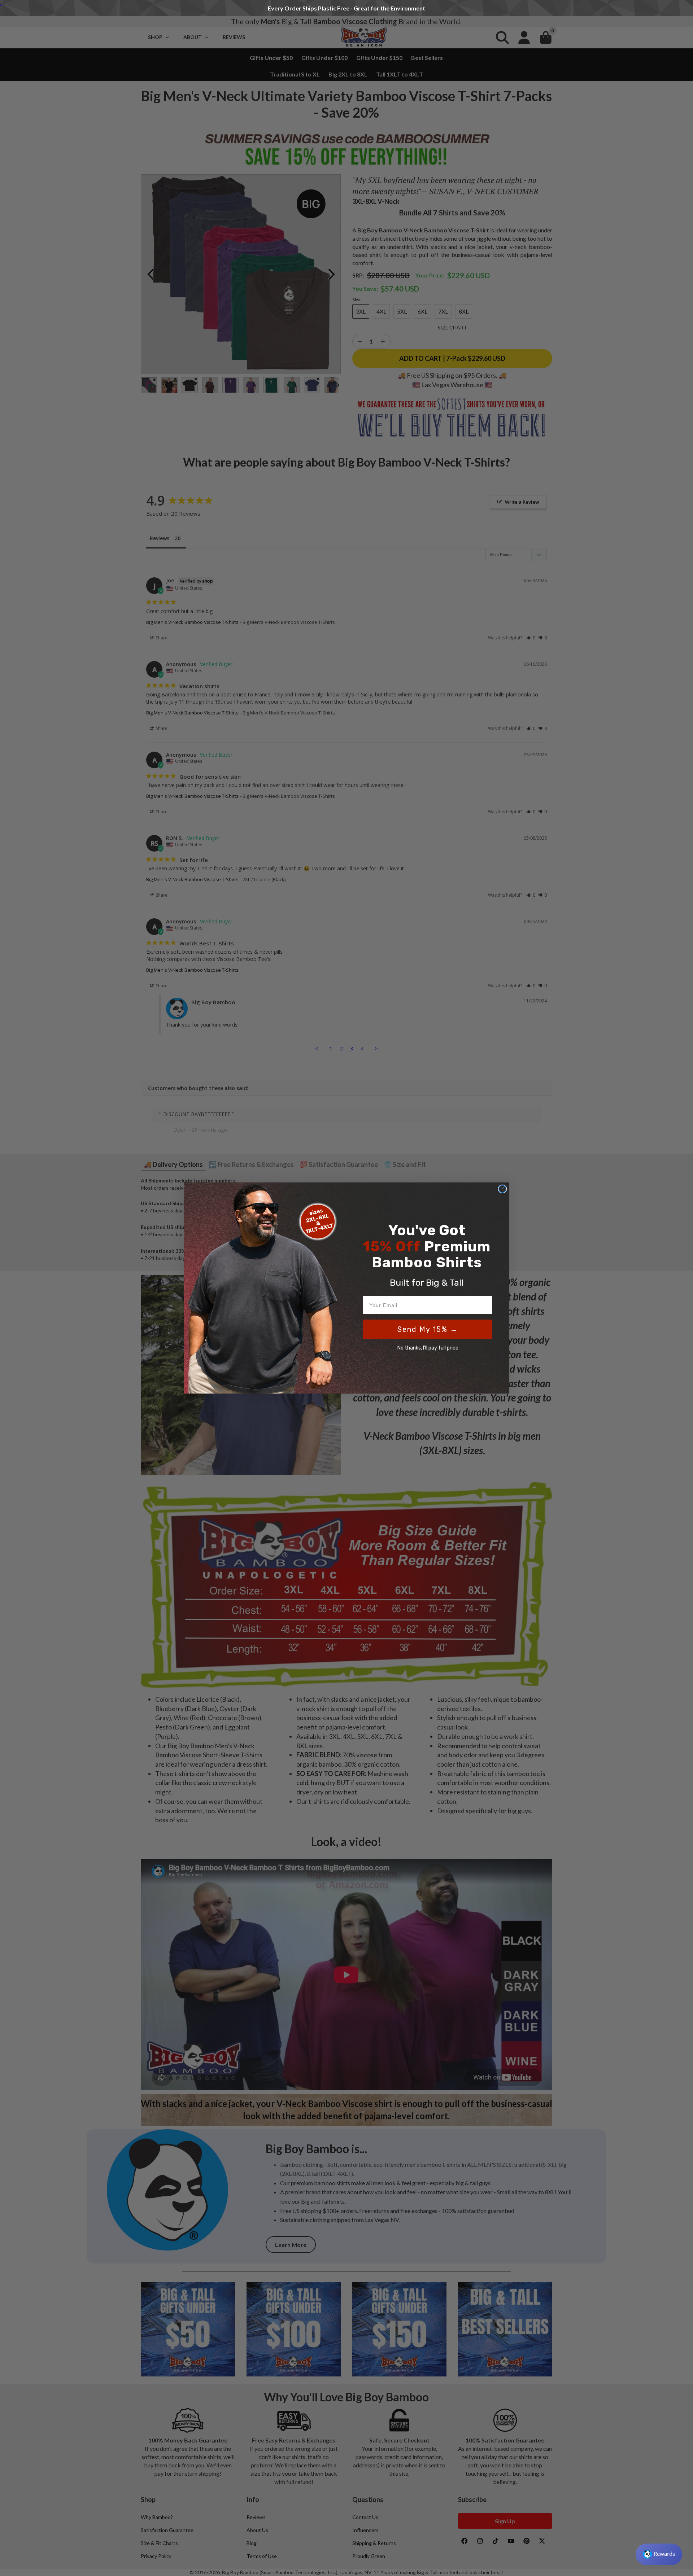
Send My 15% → (428, 1329)
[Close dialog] (502, 1189)
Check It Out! (456, 8)
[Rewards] (659, 2554)
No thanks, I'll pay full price (428, 1348)
